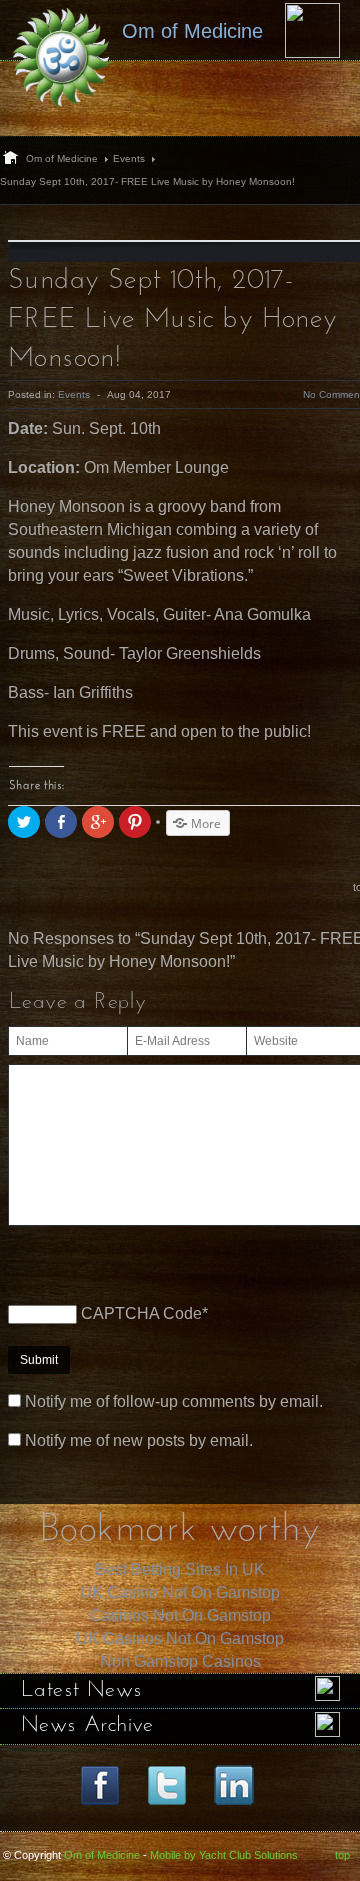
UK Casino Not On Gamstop (180, 1592)
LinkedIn (234, 1785)
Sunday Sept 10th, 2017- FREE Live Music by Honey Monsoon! (173, 320)
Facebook (100, 1785)
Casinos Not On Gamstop (180, 1615)
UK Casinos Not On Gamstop (180, 1638)
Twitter (167, 1785)
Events (129, 158)
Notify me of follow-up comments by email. (174, 1401)
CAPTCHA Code (141, 1313)
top (342, 1855)
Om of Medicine (62, 158)
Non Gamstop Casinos (180, 1661)
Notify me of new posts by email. (139, 1440)
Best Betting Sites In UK (180, 1569)
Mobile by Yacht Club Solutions (224, 1855)
